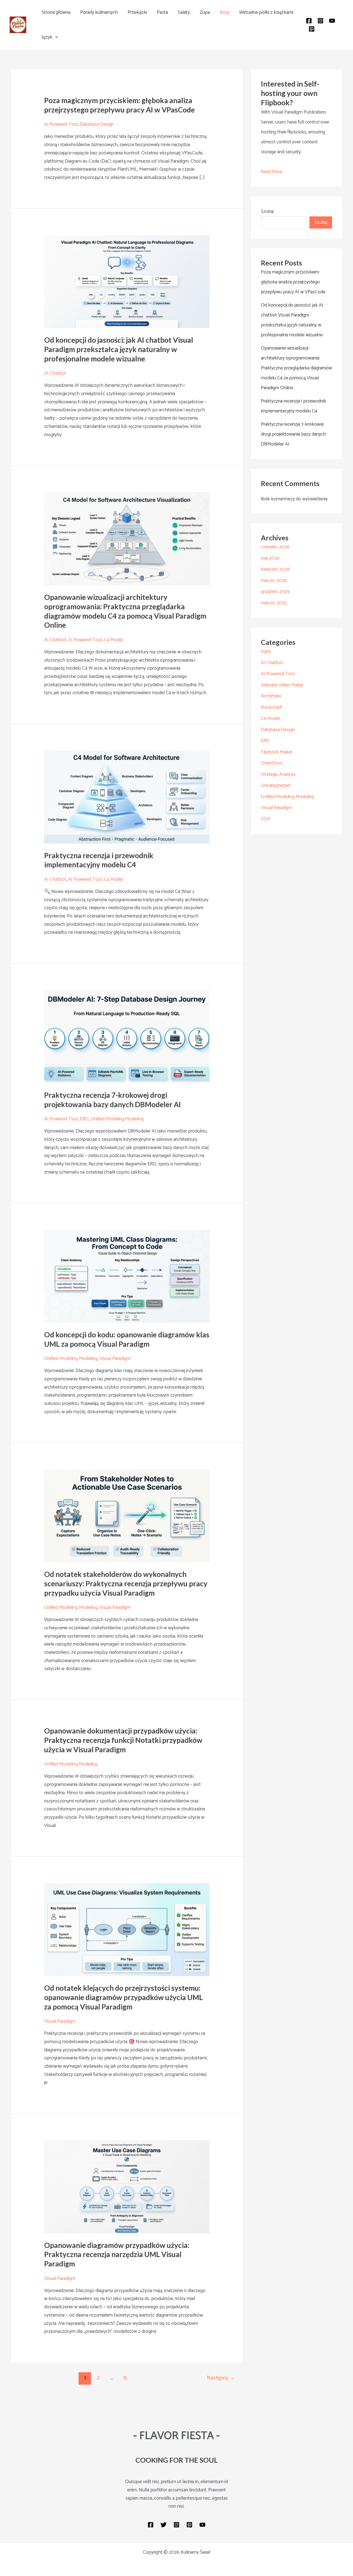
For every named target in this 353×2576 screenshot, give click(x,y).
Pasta (162, 12)
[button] (55, 37)
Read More (272, 172)
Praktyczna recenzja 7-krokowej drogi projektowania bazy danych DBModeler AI (113, 1100)
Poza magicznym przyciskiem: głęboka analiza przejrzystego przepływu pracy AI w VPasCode (119, 105)
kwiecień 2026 (276, 569)
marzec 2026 (274, 581)
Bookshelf (271, 707)
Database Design (97, 124)
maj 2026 (270, 558)
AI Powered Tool (61, 124)
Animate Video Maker (282, 685)
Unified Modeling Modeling (117, 1119)
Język (47, 37)
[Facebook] (309, 21)
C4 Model (113, 640)
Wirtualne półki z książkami (266, 12)
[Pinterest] (312, 29)
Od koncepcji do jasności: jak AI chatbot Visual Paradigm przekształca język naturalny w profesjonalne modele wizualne (119, 349)
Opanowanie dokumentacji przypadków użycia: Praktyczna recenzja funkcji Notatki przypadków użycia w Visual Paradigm (123, 1740)
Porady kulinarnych (99, 12)
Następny (221, 2378)
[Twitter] (164, 2525)
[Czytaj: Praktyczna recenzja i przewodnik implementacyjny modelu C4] (127, 797)
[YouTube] (332, 21)
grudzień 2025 (275, 592)
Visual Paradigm (115, 1359)
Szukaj (267, 211)
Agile (266, 651)
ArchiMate (271, 696)
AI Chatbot (55, 373)
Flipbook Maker (277, 752)
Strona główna (56, 12)
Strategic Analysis (278, 774)
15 (125, 2378)
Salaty (184, 12)
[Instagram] (320, 21)
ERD (84, 1119)
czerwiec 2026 (275, 547)
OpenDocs (272, 763)
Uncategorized (276, 785)
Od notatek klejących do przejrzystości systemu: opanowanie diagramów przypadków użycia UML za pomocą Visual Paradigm (124, 1997)
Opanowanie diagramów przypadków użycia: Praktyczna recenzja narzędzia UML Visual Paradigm (117, 2255)
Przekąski (137, 12)
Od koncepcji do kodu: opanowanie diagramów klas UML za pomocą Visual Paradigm (127, 1339)
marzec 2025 (274, 603)
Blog (224, 12)
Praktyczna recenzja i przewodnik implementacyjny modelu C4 (99, 860)
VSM (266, 819)
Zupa (205, 12)
